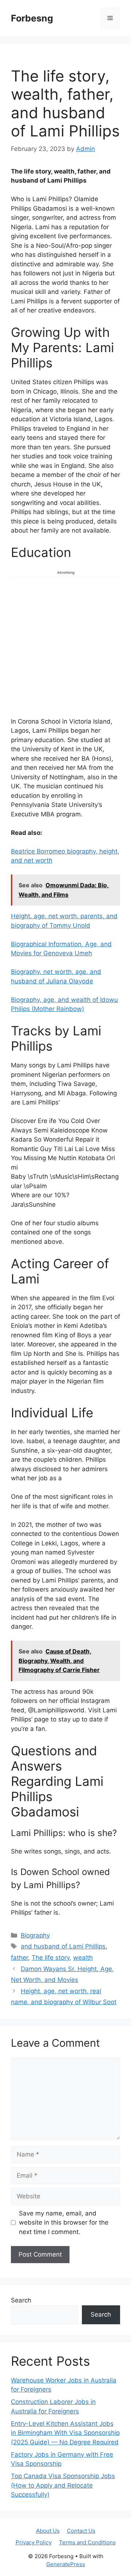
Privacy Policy (34, 2542)
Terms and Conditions (87, 2542)
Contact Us (81, 2531)
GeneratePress (66, 2564)
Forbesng (32, 18)
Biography (35, 1935)
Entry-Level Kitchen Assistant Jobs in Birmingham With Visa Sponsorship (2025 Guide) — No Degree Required (65, 2433)
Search (21, 2300)
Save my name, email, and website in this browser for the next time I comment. (64, 2223)
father (19, 1958)
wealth (83, 1958)
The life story (51, 1958)
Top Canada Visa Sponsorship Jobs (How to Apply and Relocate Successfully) (63, 2485)
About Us (48, 2531)
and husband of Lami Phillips (63, 1946)
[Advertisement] (65, 646)
